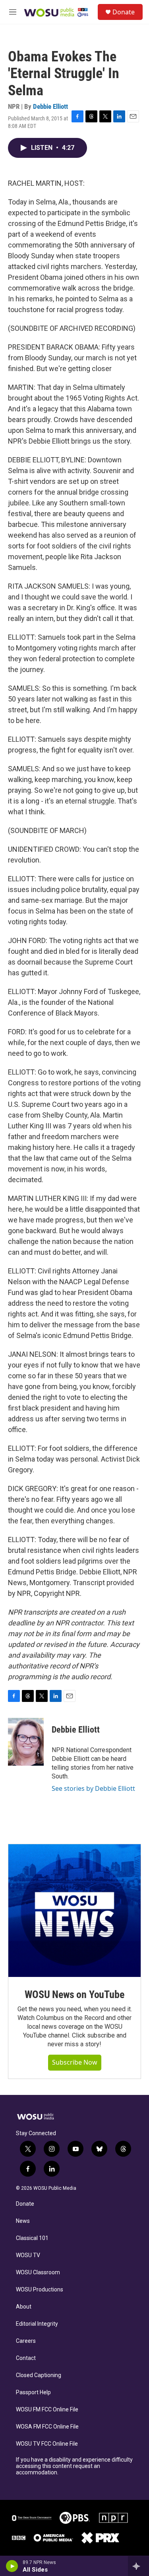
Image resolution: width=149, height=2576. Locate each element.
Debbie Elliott (50, 106)
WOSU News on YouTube (74, 1994)
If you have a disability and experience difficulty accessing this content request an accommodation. (74, 2466)
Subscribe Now (75, 2062)
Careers (26, 2341)
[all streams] (138, 2566)
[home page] (40, 2117)
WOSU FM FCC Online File (47, 2410)
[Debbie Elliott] (26, 1742)
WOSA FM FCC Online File (47, 2427)
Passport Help (33, 2392)
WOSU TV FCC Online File (47, 2444)
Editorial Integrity (37, 2324)
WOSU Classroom (38, 2272)
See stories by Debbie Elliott (93, 1788)
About (24, 2307)
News (23, 2221)
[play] (12, 2566)
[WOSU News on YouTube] (74, 1911)
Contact (26, 2358)
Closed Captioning (39, 2375)
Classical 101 (32, 2238)
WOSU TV (28, 2255)
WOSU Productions (40, 2290)
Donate (124, 12)
